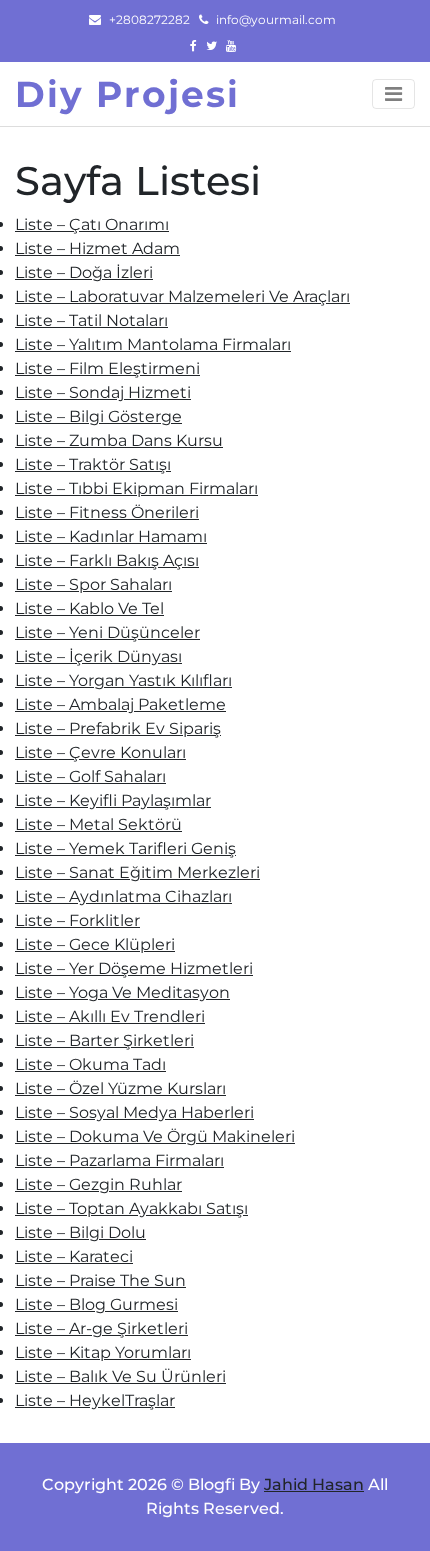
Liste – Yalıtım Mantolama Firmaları (153, 344)
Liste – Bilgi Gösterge (98, 416)
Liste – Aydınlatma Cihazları (123, 896)
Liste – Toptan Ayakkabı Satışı (131, 1208)
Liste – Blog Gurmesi (96, 1304)
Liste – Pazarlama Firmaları (119, 1160)
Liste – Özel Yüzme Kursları (120, 1088)
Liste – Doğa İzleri (84, 272)
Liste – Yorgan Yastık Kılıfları (123, 680)
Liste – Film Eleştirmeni (107, 368)
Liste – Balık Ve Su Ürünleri (120, 1376)
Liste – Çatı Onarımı (92, 224)
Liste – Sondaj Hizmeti (103, 392)
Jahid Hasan (314, 1484)
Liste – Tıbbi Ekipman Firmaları (136, 488)
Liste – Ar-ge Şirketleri (101, 1328)
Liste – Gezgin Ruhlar (98, 1184)
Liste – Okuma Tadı (90, 1064)
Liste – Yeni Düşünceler (107, 632)
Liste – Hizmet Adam (97, 248)
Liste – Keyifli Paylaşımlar (113, 800)
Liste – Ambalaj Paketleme (120, 704)
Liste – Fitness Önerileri (107, 512)
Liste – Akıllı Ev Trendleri (110, 1016)
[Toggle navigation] (393, 94)
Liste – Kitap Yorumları (103, 1352)
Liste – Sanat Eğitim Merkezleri (137, 872)
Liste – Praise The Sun (100, 1280)
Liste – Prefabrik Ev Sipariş (118, 728)
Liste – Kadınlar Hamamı (111, 536)
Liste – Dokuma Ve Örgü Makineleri (155, 1136)
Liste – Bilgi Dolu (80, 1232)
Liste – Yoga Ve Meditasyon (122, 992)
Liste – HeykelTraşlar (95, 1400)
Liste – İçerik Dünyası (98, 656)
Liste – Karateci (74, 1256)
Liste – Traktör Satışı (93, 464)
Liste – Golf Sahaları (90, 776)
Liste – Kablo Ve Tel (89, 608)
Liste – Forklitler (77, 920)
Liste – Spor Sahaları (93, 584)
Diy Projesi (127, 94)
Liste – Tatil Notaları (91, 320)
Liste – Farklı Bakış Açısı (107, 560)
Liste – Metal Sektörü (98, 824)
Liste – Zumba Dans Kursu (119, 440)
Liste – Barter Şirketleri (104, 1040)
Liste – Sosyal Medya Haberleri (134, 1112)
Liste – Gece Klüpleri (95, 944)
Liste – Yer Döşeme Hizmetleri (134, 968)
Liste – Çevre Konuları (100, 752)
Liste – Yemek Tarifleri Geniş (125, 848)
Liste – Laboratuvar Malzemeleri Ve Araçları (182, 296)
